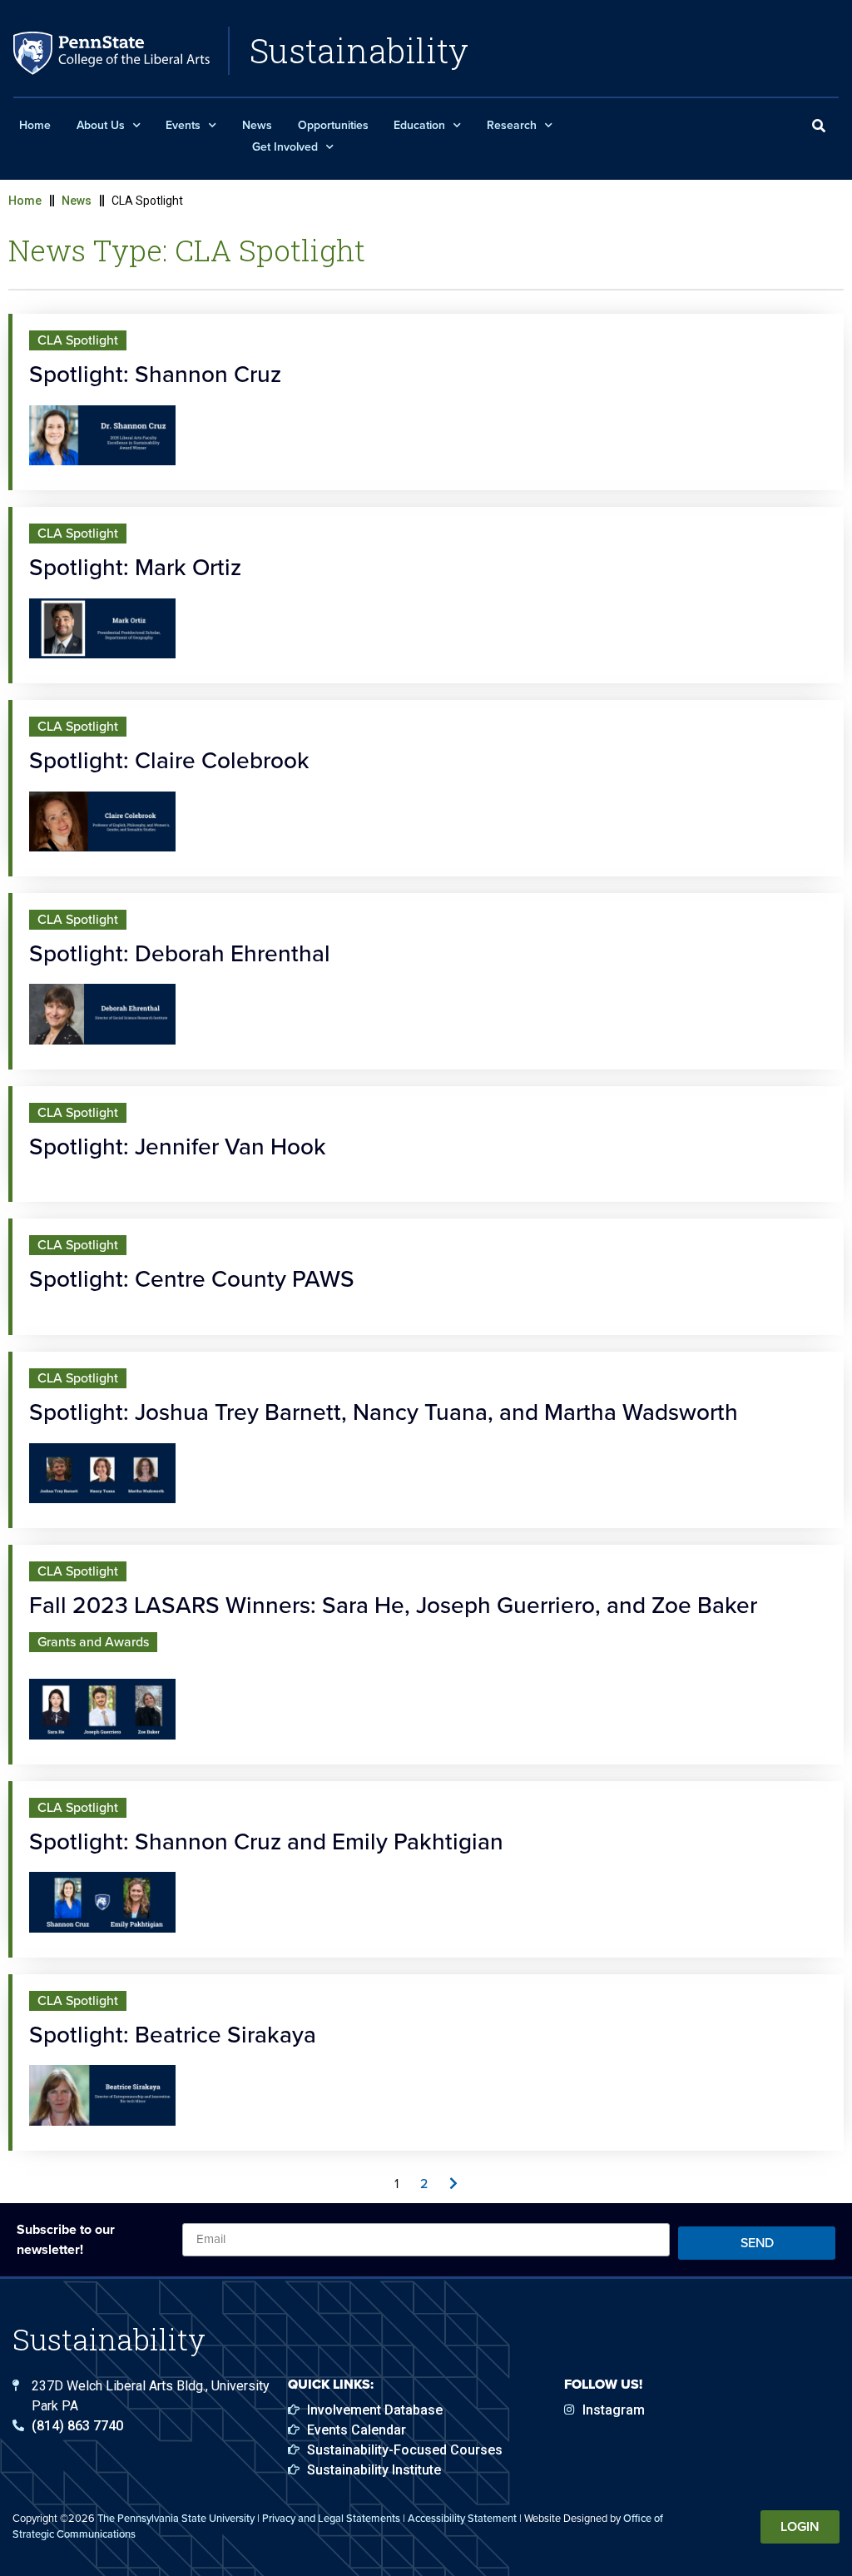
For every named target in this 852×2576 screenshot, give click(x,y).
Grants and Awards (93, 1642)
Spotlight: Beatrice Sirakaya (173, 2035)
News (257, 125)
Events (183, 125)
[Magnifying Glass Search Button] (819, 127)
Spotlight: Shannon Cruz (155, 374)
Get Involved (285, 147)
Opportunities (333, 125)
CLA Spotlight (78, 340)
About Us (101, 125)
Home (35, 125)
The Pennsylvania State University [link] (176, 2518)
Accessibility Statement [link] (462, 2518)
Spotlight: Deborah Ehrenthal (180, 953)
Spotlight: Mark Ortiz (135, 567)
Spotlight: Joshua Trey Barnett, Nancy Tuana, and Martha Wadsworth (384, 1412)
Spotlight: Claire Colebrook (169, 760)
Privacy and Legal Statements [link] (331, 2518)
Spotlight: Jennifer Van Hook (178, 1147)
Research (512, 125)
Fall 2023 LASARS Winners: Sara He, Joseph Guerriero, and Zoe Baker (393, 1605)
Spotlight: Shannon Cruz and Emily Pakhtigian (266, 1841)
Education (419, 125)
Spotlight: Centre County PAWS (192, 1279)
